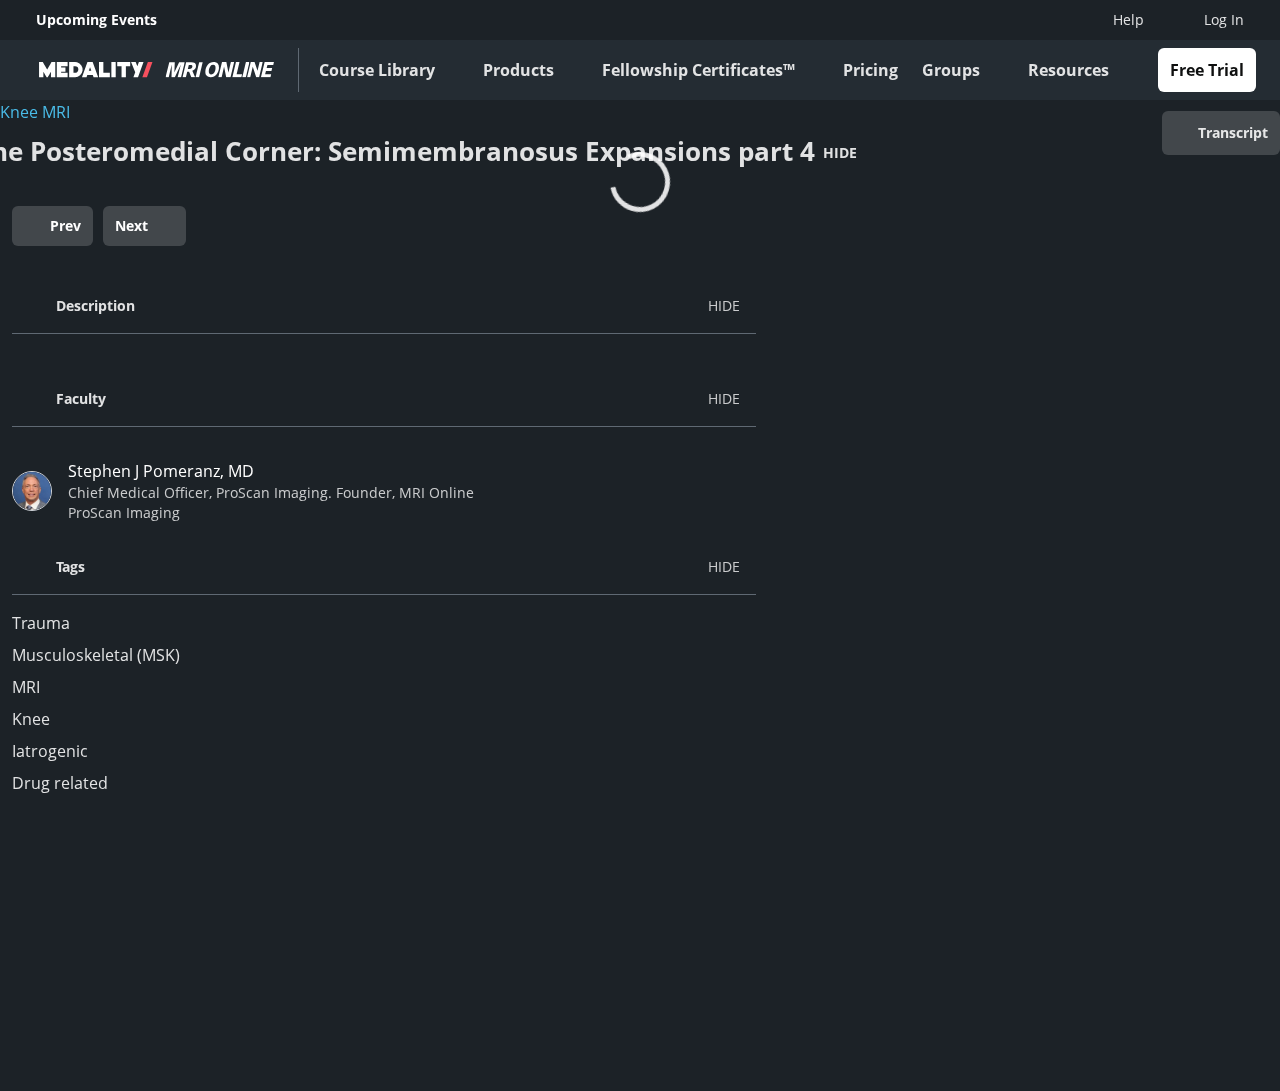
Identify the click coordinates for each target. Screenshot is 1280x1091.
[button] (384, 306)
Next (131, 225)
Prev (65, 225)
